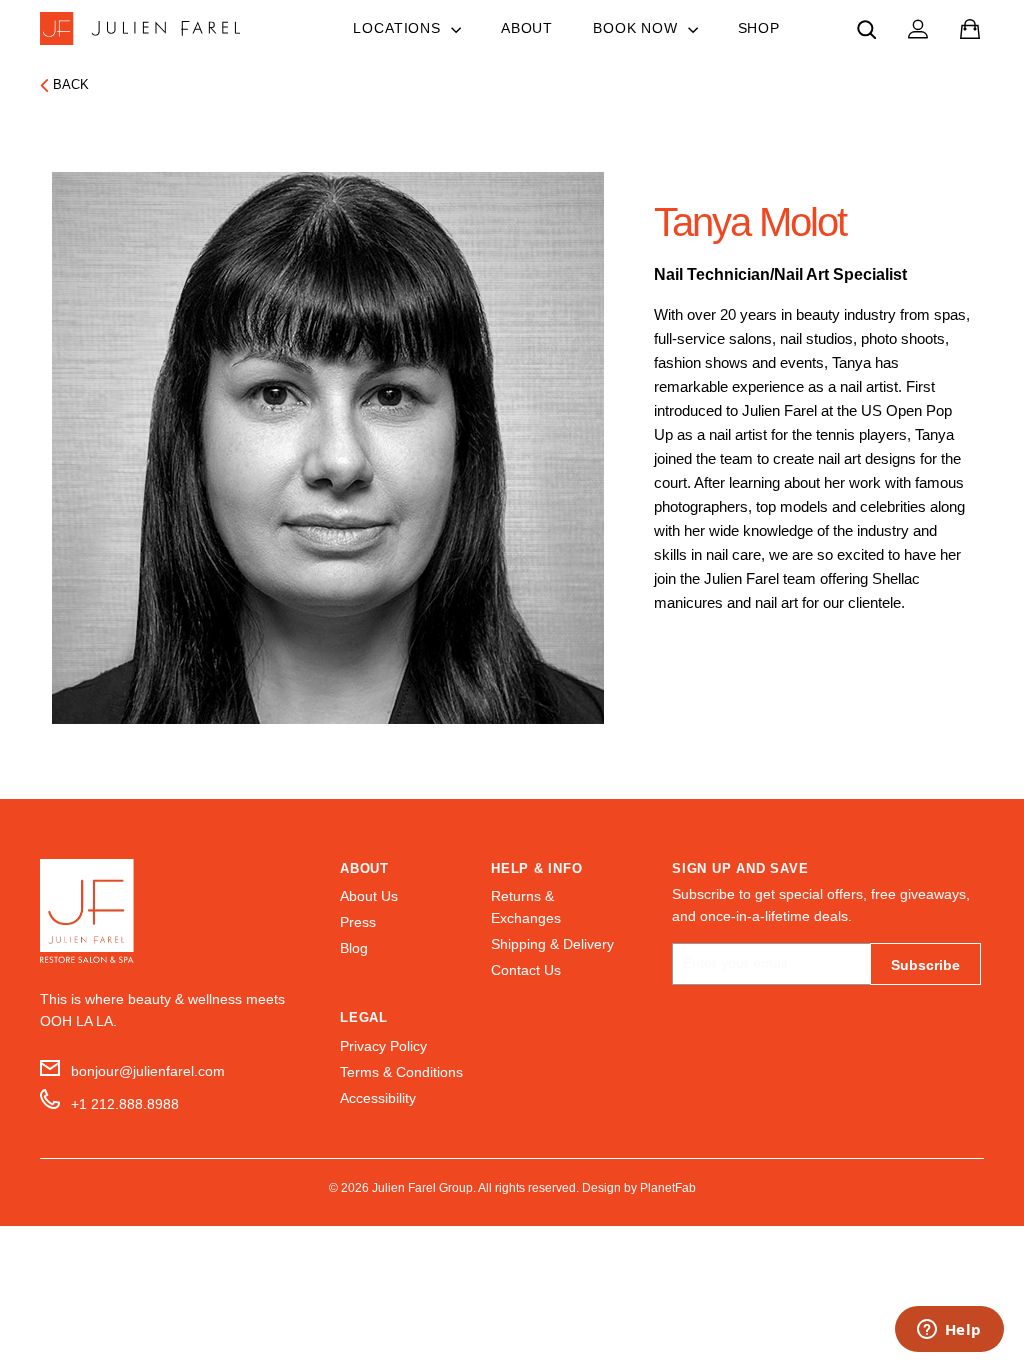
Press (358, 922)
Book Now (638, 28)
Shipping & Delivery (552, 944)
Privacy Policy (383, 1046)
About (527, 28)
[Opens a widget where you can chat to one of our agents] (949, 1331)
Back (71, 84)
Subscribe (925, 965)
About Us (369, 896)
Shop (759, 28)
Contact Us (526, 970)
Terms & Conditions (401, 1072)
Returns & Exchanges (526, 907)
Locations (399, 28)
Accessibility (378, 1098)
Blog (354, 948)
